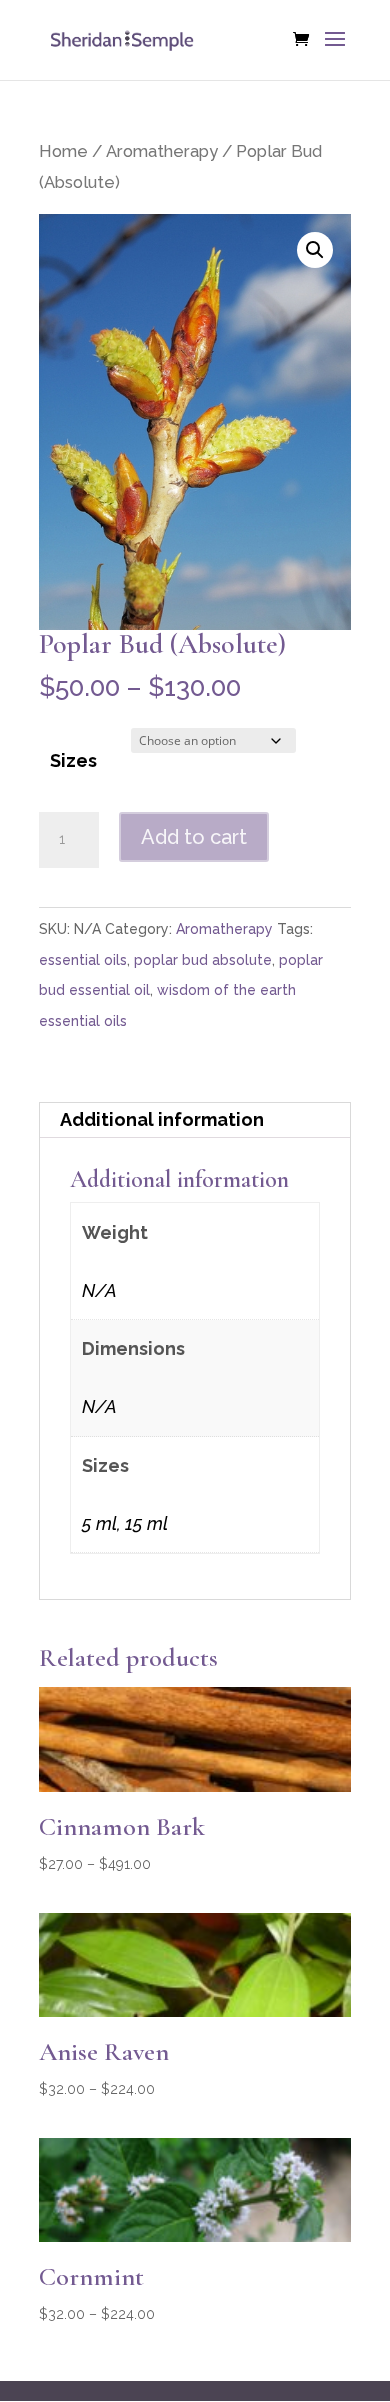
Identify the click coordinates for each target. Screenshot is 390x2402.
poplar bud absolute (203, 960)
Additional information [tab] (162, 1119)
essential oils (83, 960)
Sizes (73, 760)
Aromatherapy (162, 151)
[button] (315, 250)
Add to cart (194, 837)
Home (63, 151)
